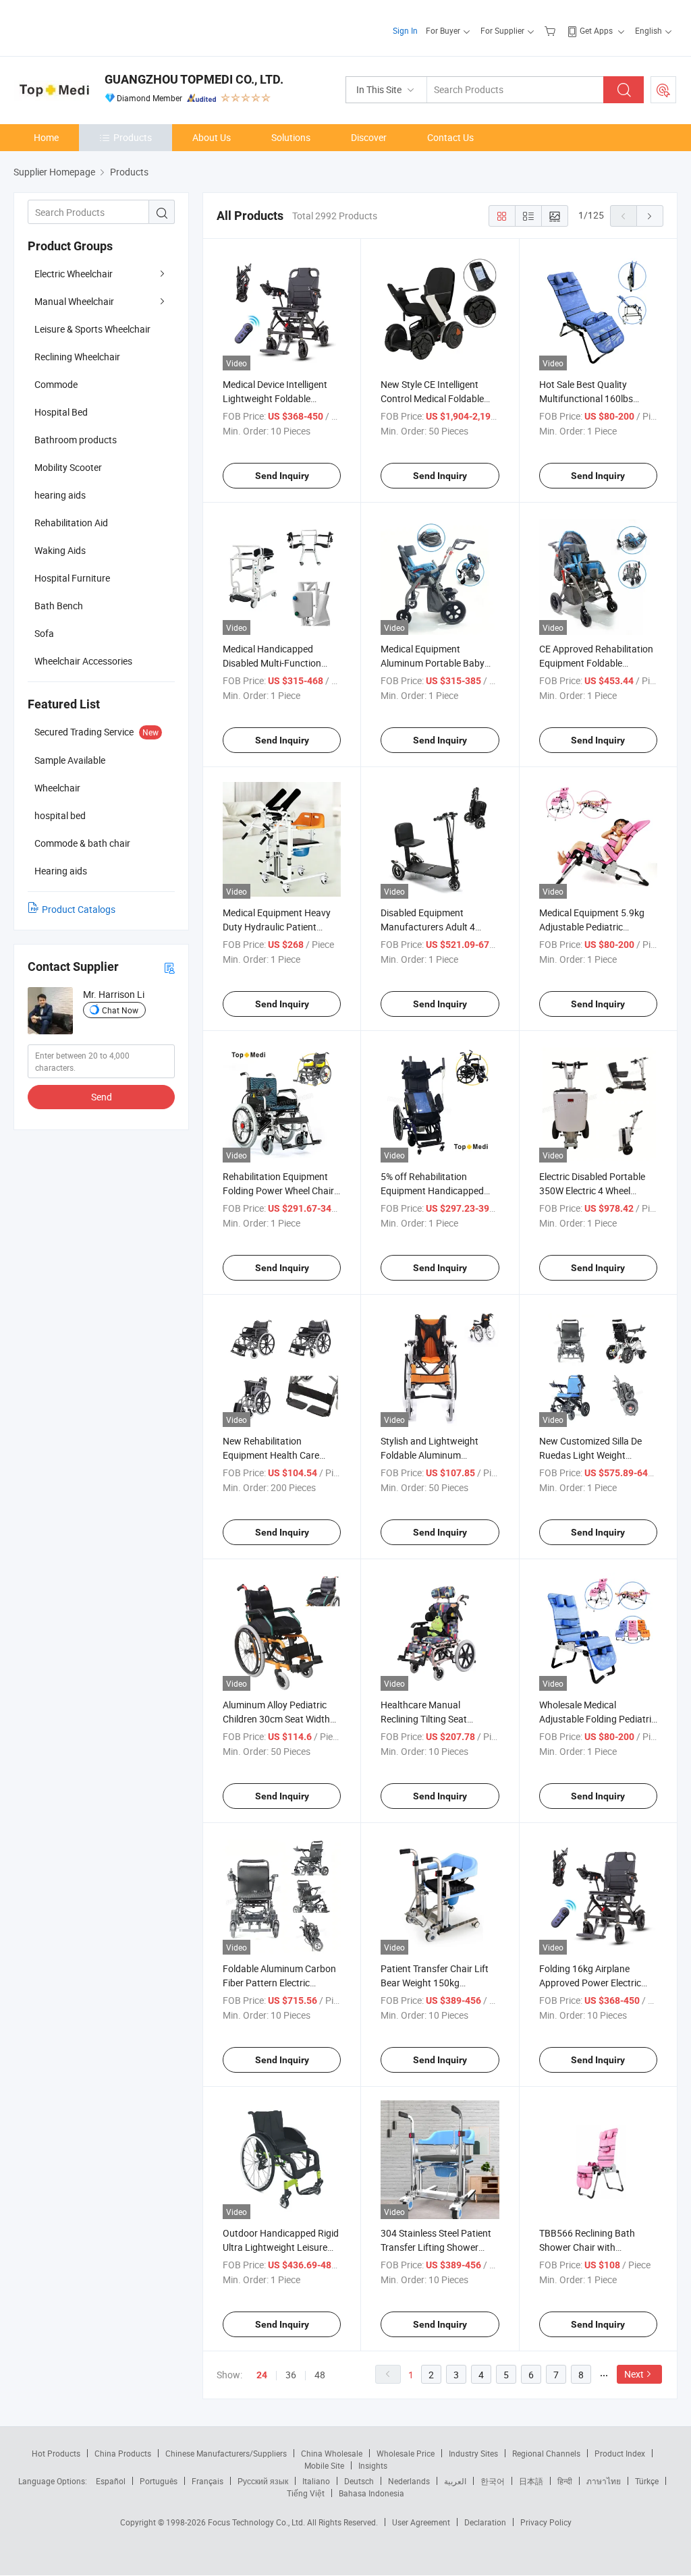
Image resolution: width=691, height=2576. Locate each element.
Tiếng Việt (306, 2493)
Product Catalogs (79, 909)
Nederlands (409, 2481)
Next (634, 2374)
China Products (123, 2453)
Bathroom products (76, 440)
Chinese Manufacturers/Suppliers (226, 2453)
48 (320, 2375)
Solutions (291, 137)
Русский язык (263, 2481)
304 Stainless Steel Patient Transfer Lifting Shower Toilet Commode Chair (436, 2247)
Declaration (485, 2522)
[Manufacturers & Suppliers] (100, 27)
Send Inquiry (282, 476)
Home (46, 137)
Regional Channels (546, 2453)
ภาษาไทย (604, 2481)
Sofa (44, 633)
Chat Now (120, 1010)
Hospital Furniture (72, 578)
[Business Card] (169, 967)
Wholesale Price (406, 2453)
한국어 (493, 2481)
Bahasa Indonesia (371, 2493)
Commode (56, 384)
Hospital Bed (61, 412)
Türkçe (647, 2481)
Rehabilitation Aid (71, 523)
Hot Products (56, 2453)
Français (208, 2481)
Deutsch (359, 2481)
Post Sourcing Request (663, 90)
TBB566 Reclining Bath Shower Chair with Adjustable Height (587, 2247)
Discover (369, 137)
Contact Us (450, 137)
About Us (212, 137)
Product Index (620, 2453)
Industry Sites (473, 2453)
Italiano (316, 2481)
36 (291, 2375)
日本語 (531, 2481)
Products (133, 137)
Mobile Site (324, 2465)
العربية (455, 2481)
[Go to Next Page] (650, 216)
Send (102, 1097)
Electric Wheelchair (74, 274)
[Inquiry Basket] (552, 30)
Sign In (405, 30)
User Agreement (421, 2522)
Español (111, 2481)
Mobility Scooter (68, 467)
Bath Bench (59, 606)
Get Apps (596, 30)
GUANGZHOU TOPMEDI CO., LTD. (194, 79)
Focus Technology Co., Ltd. (257, 2522)
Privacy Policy (546, 2522)
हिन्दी (565, 2481)
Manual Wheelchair (74, 301)
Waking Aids (60, 550)
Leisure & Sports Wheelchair (92, 329)
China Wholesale (332, 2453)
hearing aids (60, 495)
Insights (373, 2465)
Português (159, 2481)
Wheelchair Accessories (83, 661)
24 (262, 2375)
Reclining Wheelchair (77, 357)
